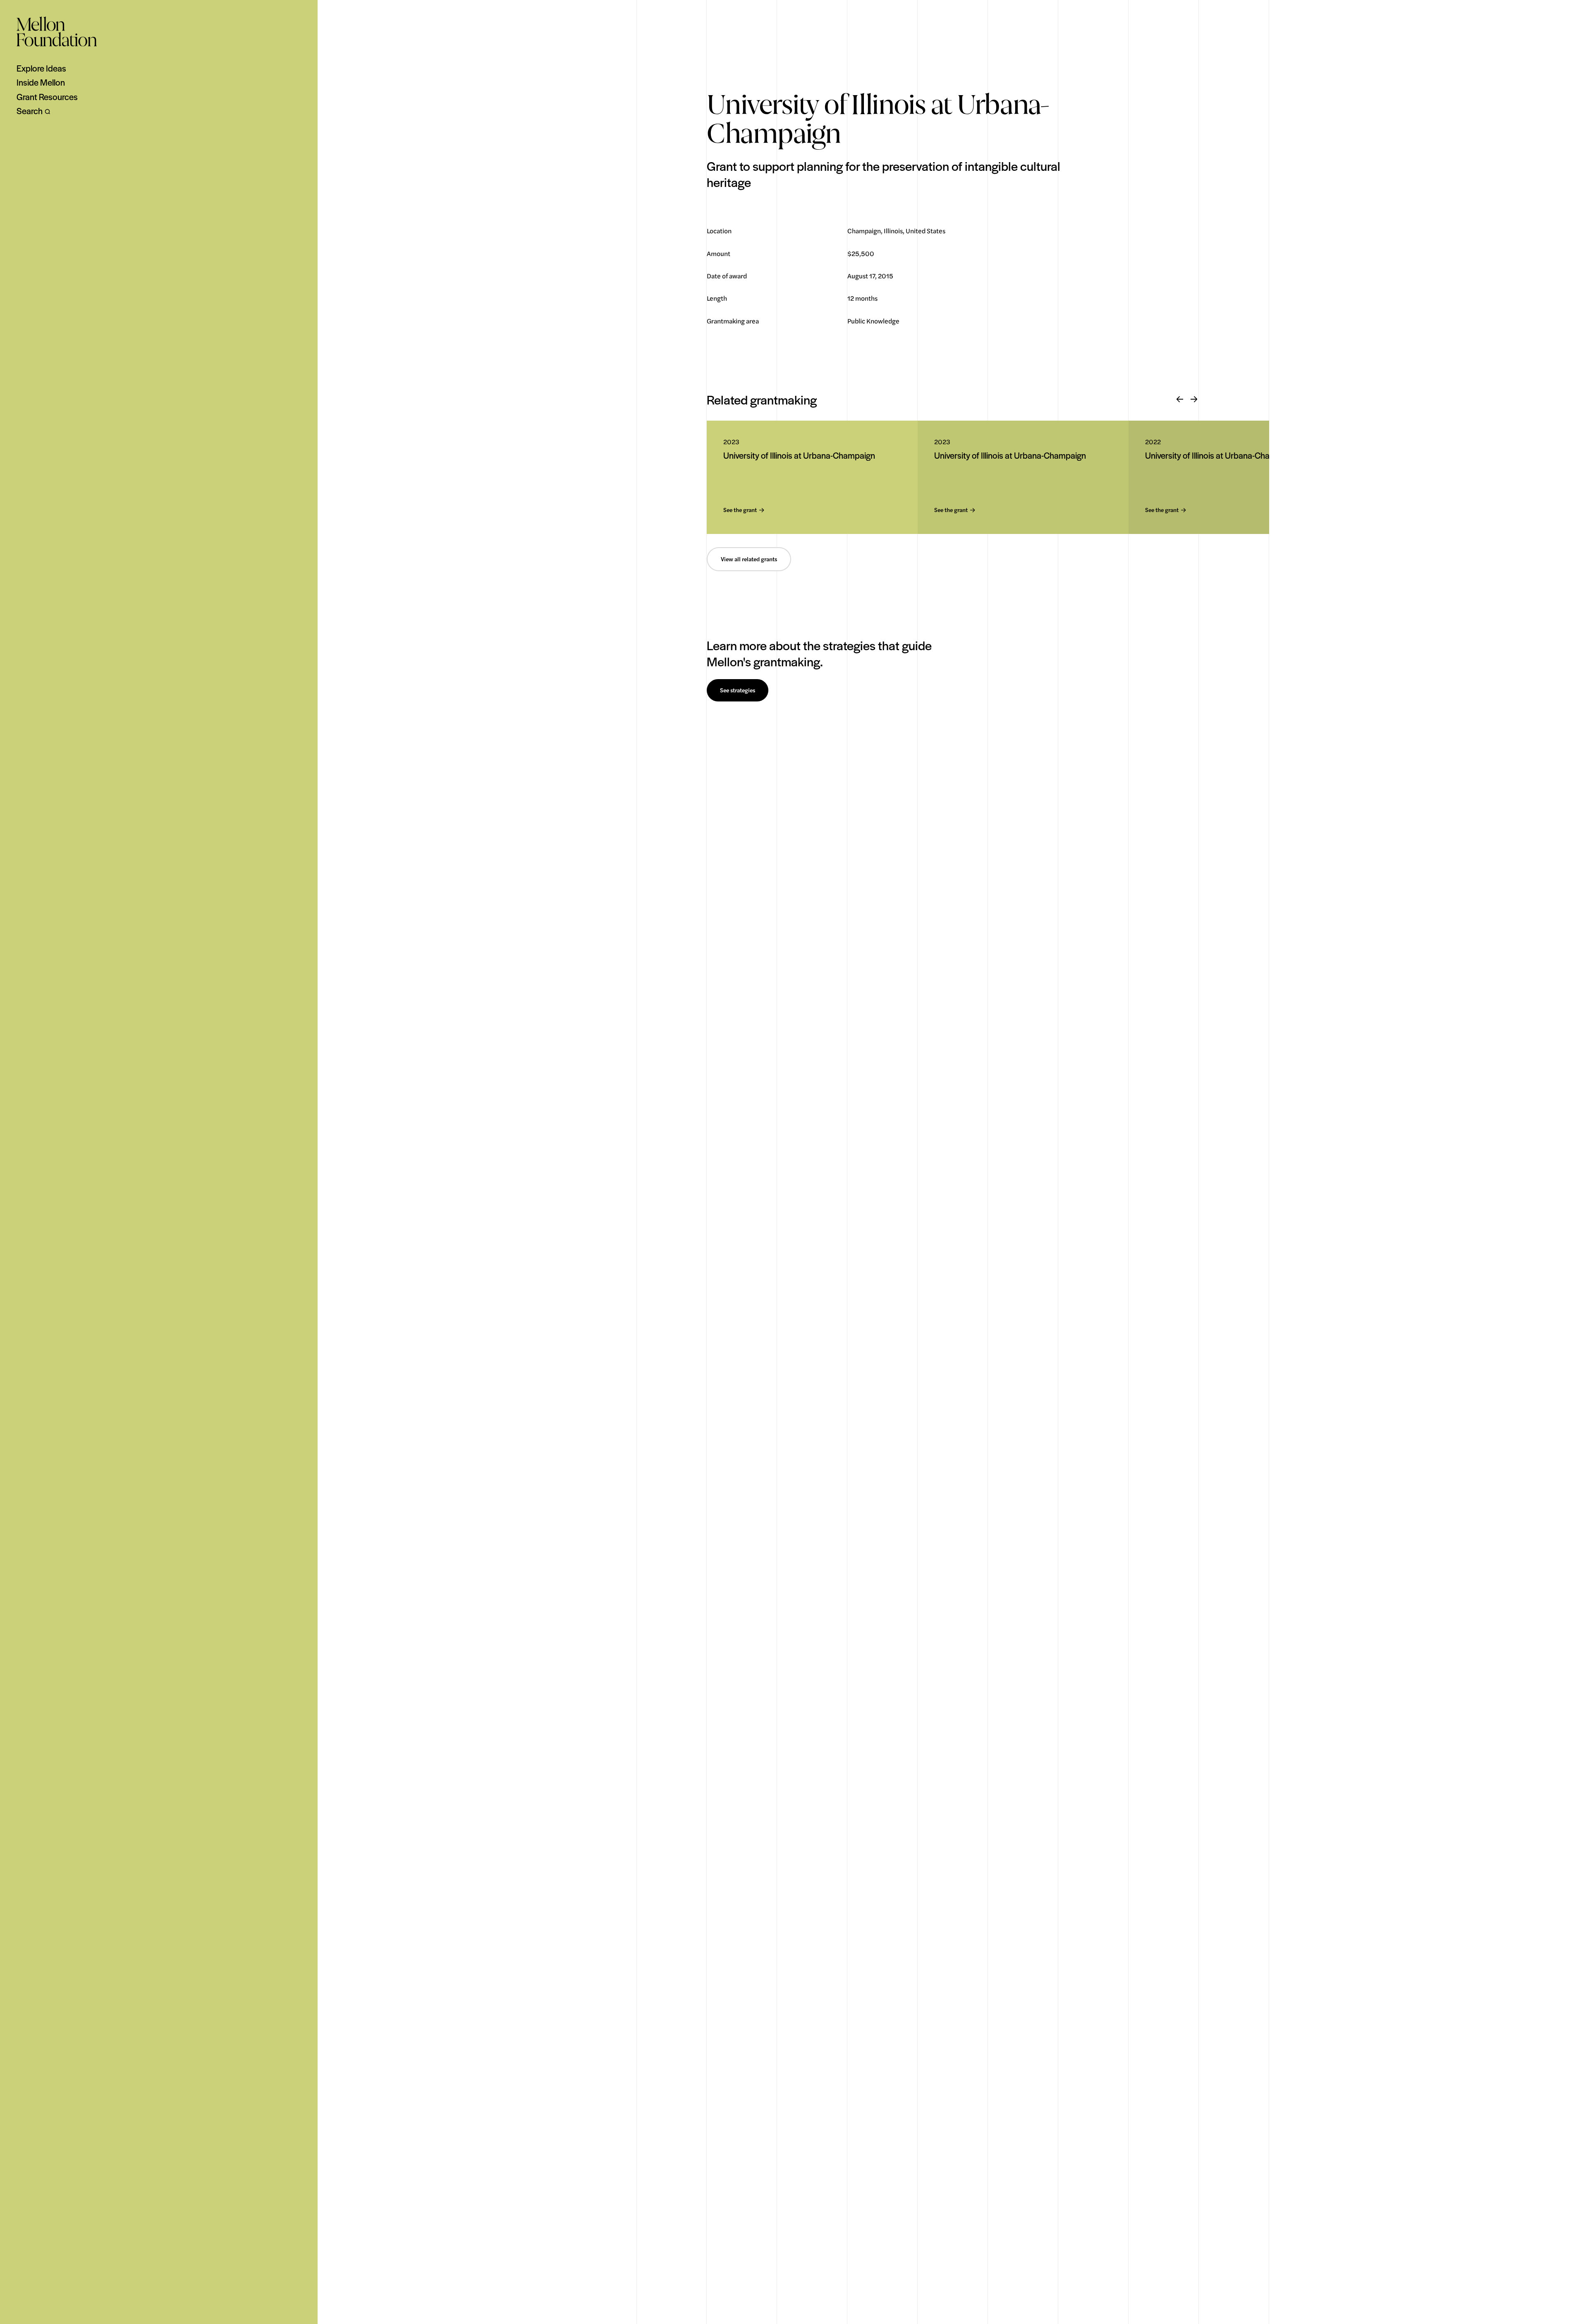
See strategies (738, 690)
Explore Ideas (41, 68)
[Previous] (1180, 400)
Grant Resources (47, 97)
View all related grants (749, 559)
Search (30, 111)
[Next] (1194, 400)
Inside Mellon (41, 82)
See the (740, 510)
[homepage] (57, 31)
